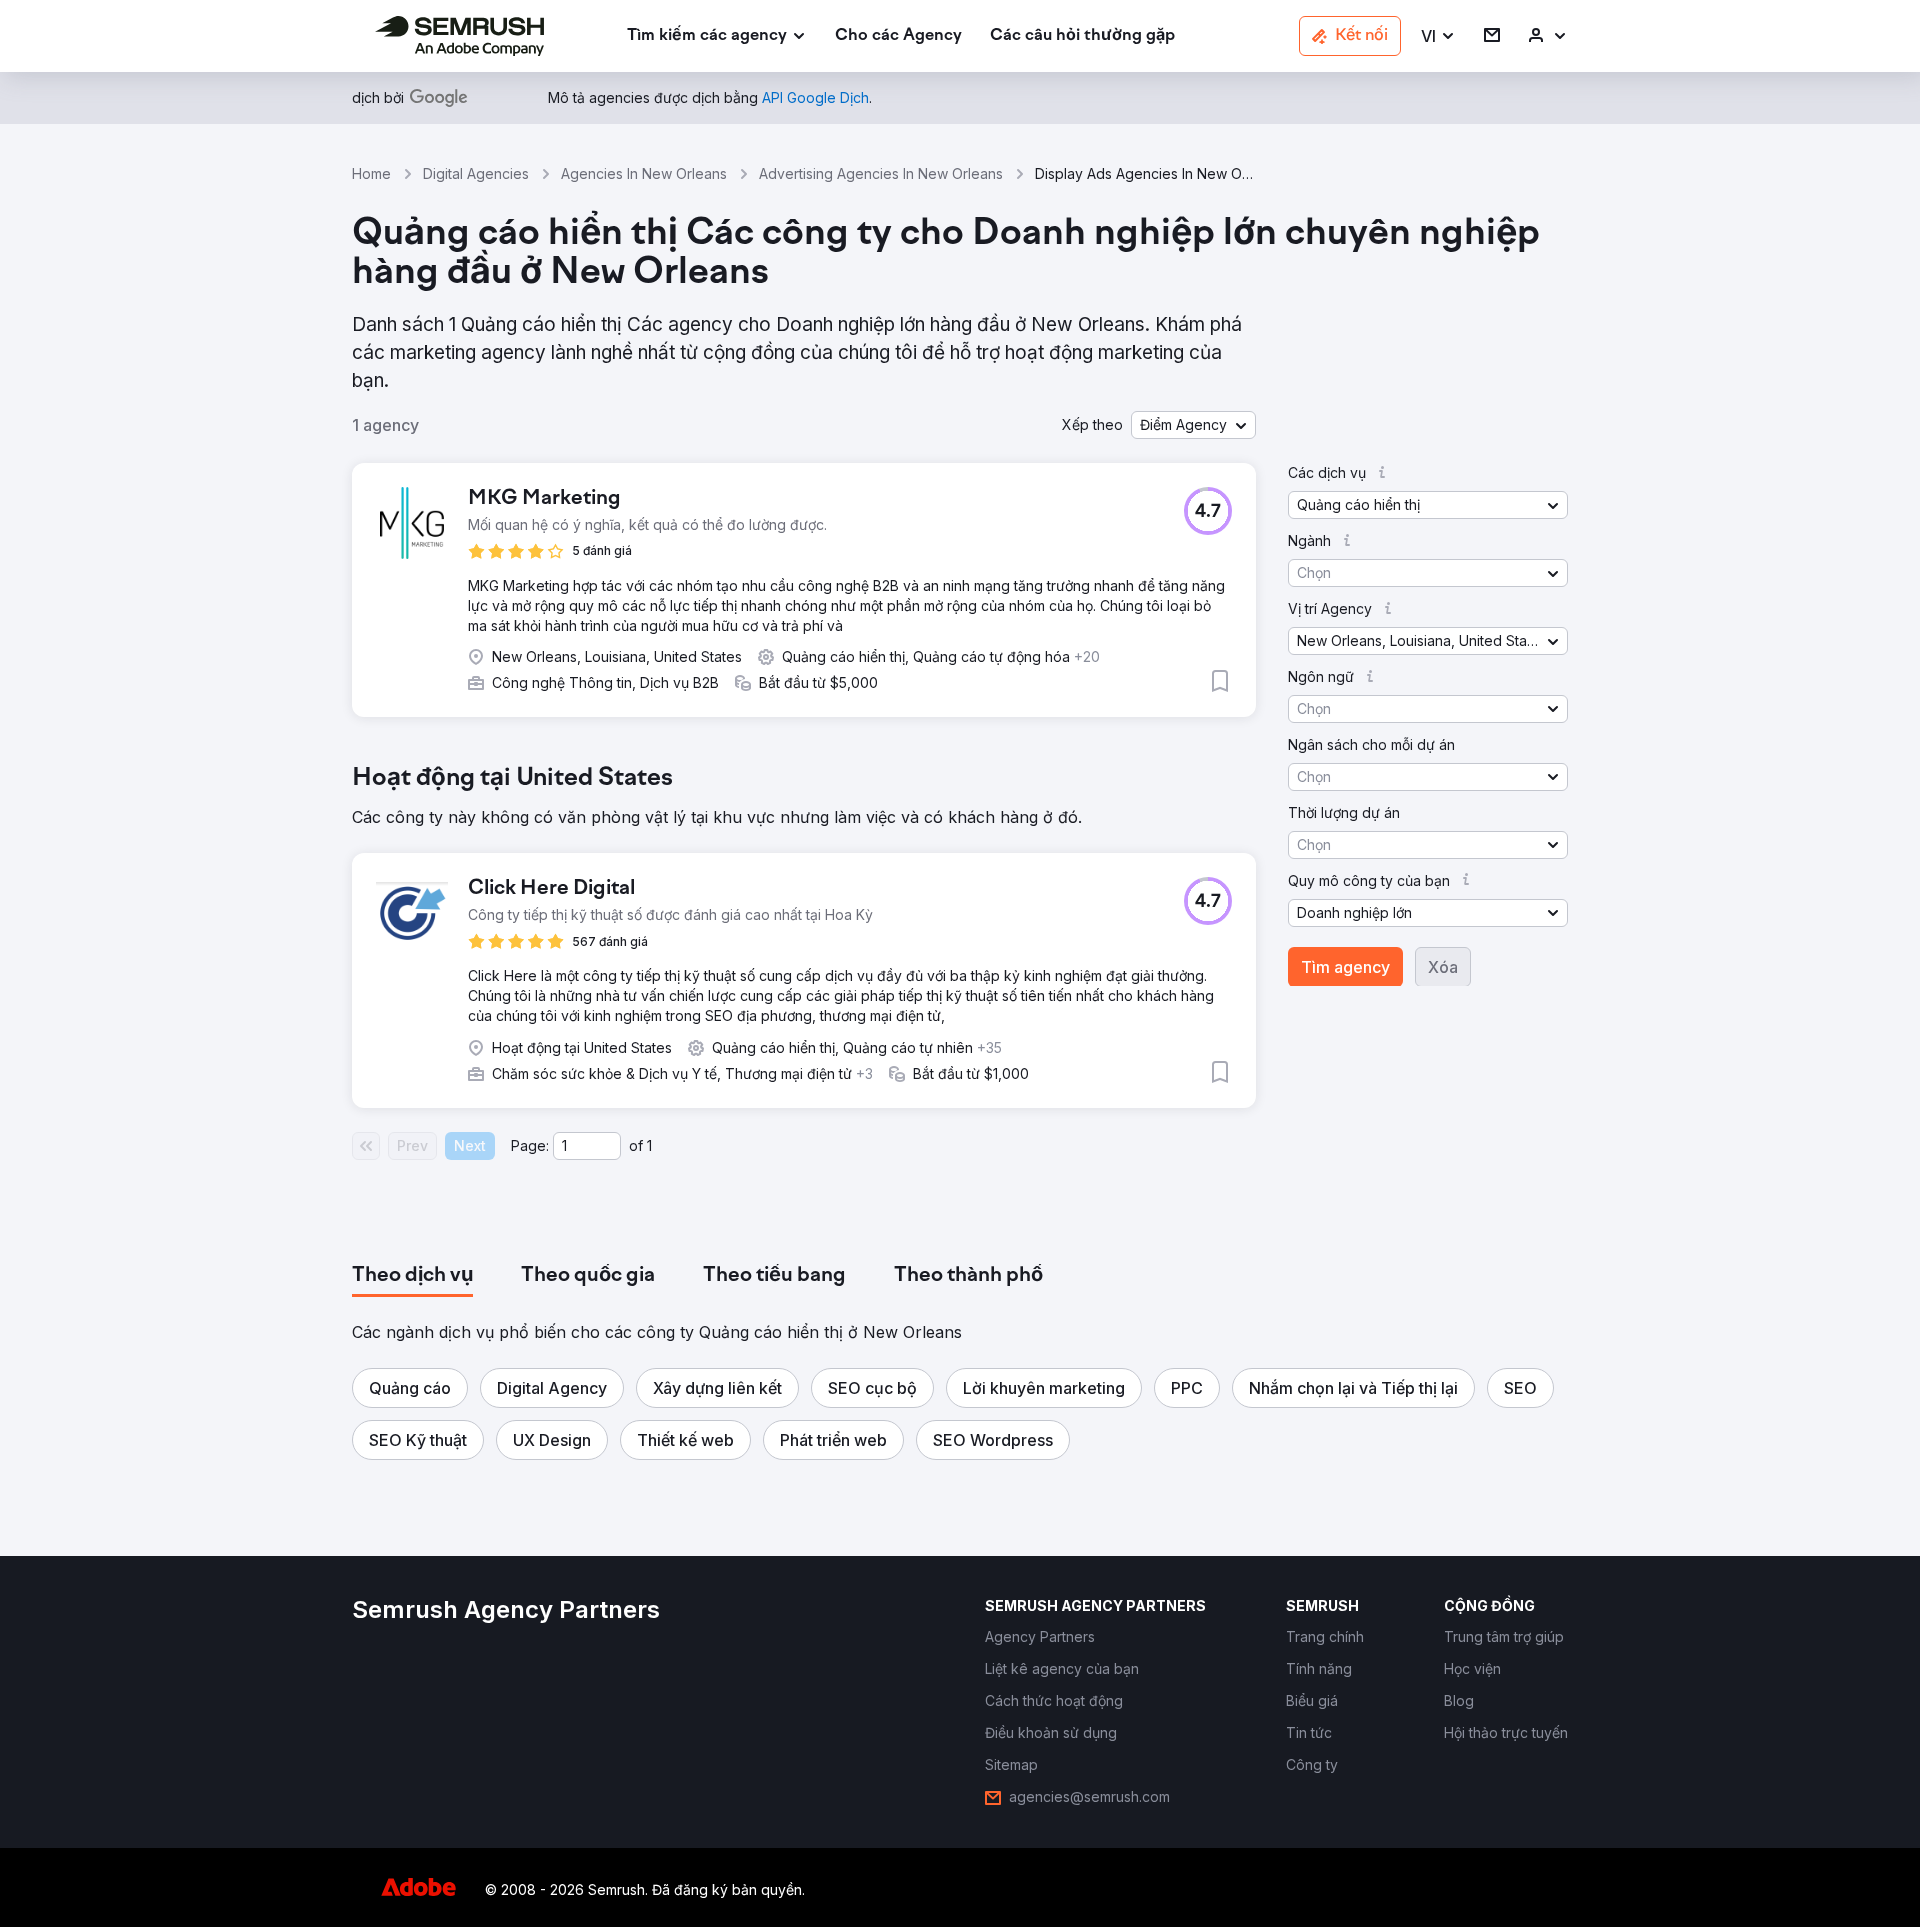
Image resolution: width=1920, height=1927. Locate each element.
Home (371, 173)
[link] (898, 36)
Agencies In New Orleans (644, 173)
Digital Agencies (476, 173)
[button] (1438, 36)
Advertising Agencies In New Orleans (881, 173)
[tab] (412, 1276)
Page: (530, 1145)
